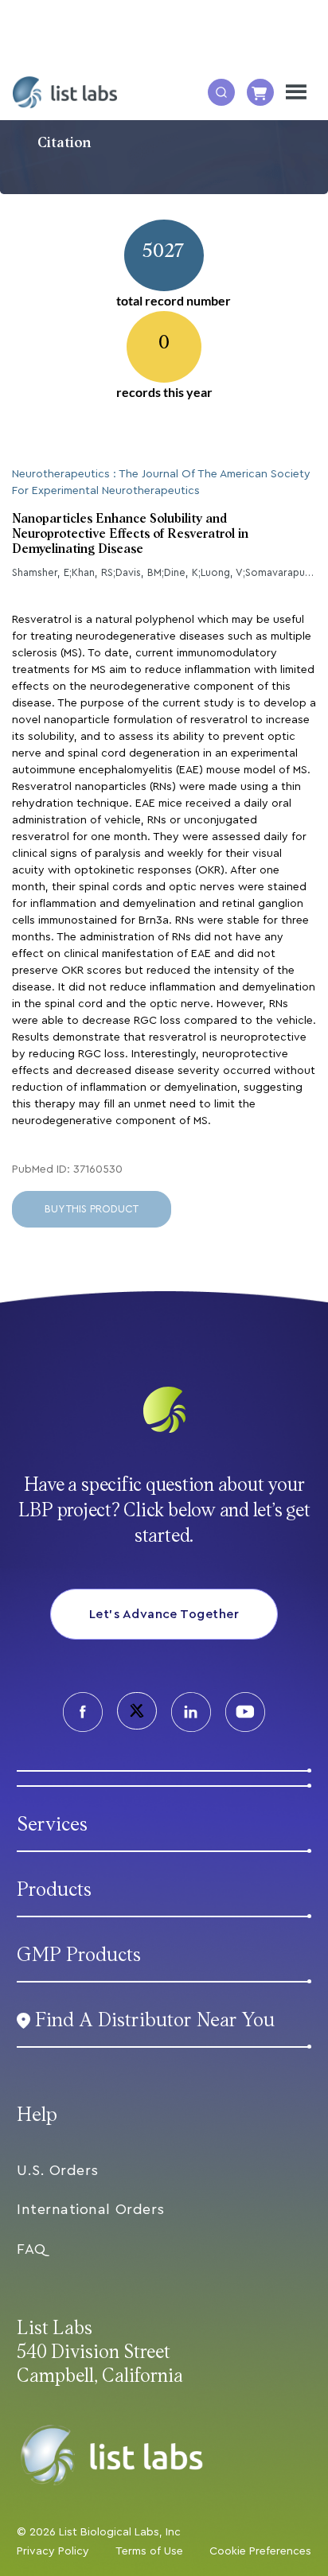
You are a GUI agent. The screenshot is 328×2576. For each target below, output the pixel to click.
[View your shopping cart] (260, 92)
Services (52, 1825)
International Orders (91, 2209)
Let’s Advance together (164, 1614)
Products (54, 1890)
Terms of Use (149, 2551)
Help (37, 2115)
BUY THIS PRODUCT (92, 1209)
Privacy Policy (53, 2551)
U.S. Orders (58, 2170)
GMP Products (79, 1955)
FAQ (31, 2249)
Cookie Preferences (260, 2551)
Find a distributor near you (155, 2020)
